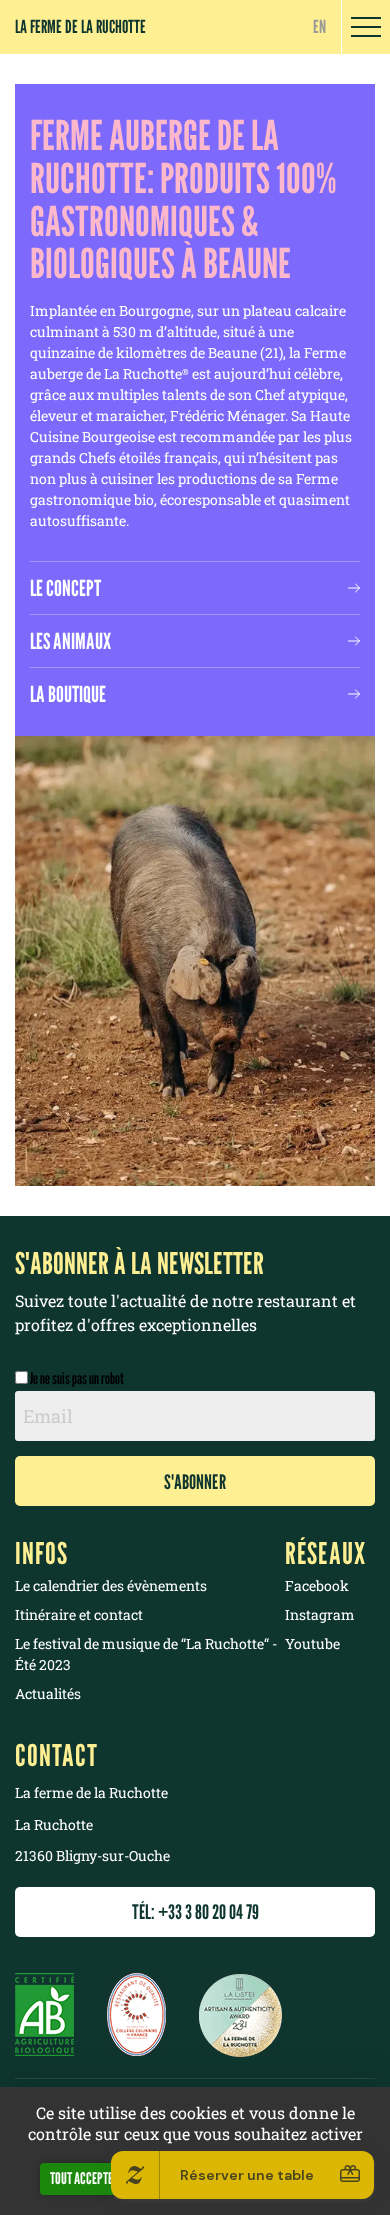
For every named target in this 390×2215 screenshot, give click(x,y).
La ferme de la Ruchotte (80, 26)
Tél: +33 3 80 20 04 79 (195, 1912)
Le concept (65, 588)
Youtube (312, 1643)
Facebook (317, 1585)
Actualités (48, 1693)
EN (319, 26)
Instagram (320, 1614)
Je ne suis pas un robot (76, 1378)
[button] (366, 27)
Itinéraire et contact (79, 1614)
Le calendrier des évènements (111, 1585)
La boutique (68, 694)
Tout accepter (84, 2178)
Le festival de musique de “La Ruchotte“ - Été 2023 (146, 1654)
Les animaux (70, 641)
